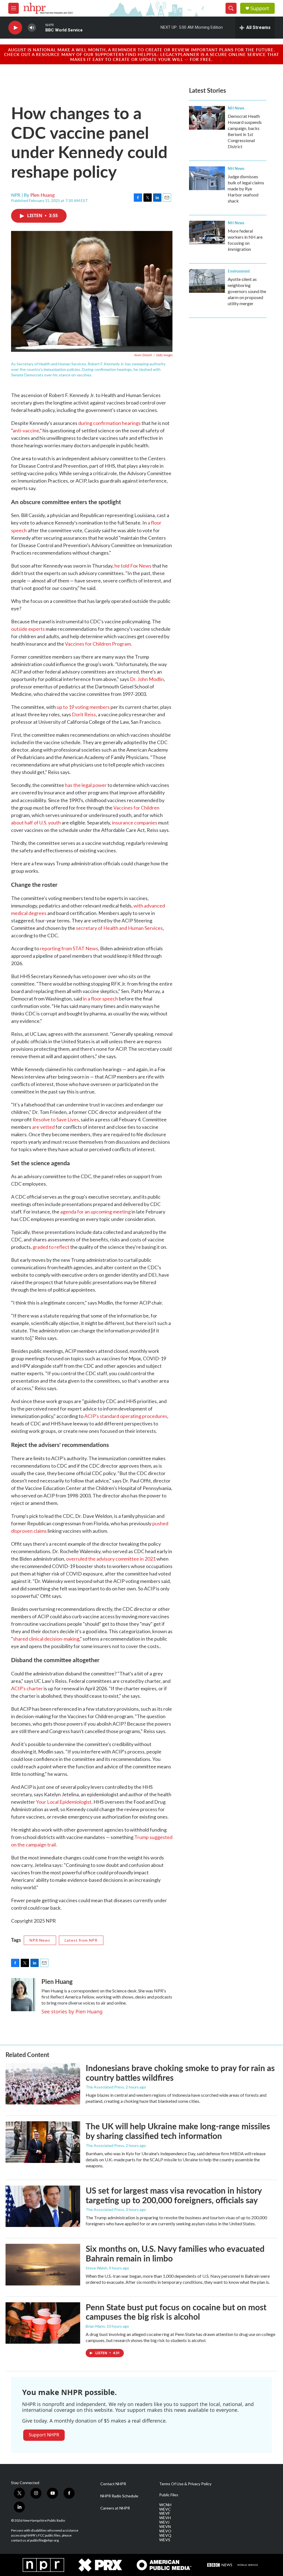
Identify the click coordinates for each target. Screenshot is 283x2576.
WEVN (165, 2527)
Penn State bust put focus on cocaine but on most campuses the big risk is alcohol (176, 2312)
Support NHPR (44, 2435)
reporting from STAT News (69, 948)
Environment (239, 271)
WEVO (165, 2531)
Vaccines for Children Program (98, 644)
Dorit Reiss (84, 714)
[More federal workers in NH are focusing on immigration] (207, 233)
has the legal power (86, 785)
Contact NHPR (113, 2484)
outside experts (28, 629)
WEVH (165, 2518)
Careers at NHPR (115, 2508)
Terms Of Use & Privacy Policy (185, 2484)
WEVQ (165, 2535)
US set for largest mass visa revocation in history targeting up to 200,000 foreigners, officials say (174, 2195)
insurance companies (135, 823)
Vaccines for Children (136, 808)
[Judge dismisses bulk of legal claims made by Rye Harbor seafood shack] (207, 178)
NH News (236, 108)
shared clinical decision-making (46, 1639)
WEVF (165, 2513)
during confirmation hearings (109, 423)
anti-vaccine (26, 430)
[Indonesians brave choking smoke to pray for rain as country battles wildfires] (43, 2084)
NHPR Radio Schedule (119, 2496)
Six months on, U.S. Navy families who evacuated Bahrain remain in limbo (175, 2253)
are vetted (43, 1127)
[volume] (32, 28)
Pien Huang (43, 195)
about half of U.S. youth (36, 823)
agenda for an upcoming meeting (95, 1212)
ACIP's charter (27, 1688)
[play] (15, 28)
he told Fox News (133, 566)
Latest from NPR (81, 1940)
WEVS (165, 2540)
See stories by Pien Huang (72, 2011)
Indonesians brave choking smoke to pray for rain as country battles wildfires (180, 2073)
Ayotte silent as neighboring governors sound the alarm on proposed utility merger (247, 291)
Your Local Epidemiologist (64, 1802)
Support (260, 8)
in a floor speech (100, 999)
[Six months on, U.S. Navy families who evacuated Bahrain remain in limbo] (43, 2264)
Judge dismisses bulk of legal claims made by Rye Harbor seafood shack (246, 189)
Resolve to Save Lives (56, 1119)
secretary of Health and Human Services (119, 928)
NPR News (40, 1940)
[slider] (41, 27)
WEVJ (164, 2522)
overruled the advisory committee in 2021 (111, 1559)
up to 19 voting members (83, 707)
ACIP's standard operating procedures (126, 1416)
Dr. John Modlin (147, 679)
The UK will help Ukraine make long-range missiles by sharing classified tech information (178, 2131)
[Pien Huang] (23, 1995)
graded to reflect (51, 1247)
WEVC (165, 2509)
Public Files (169, 2495)
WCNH (165, 2505)
